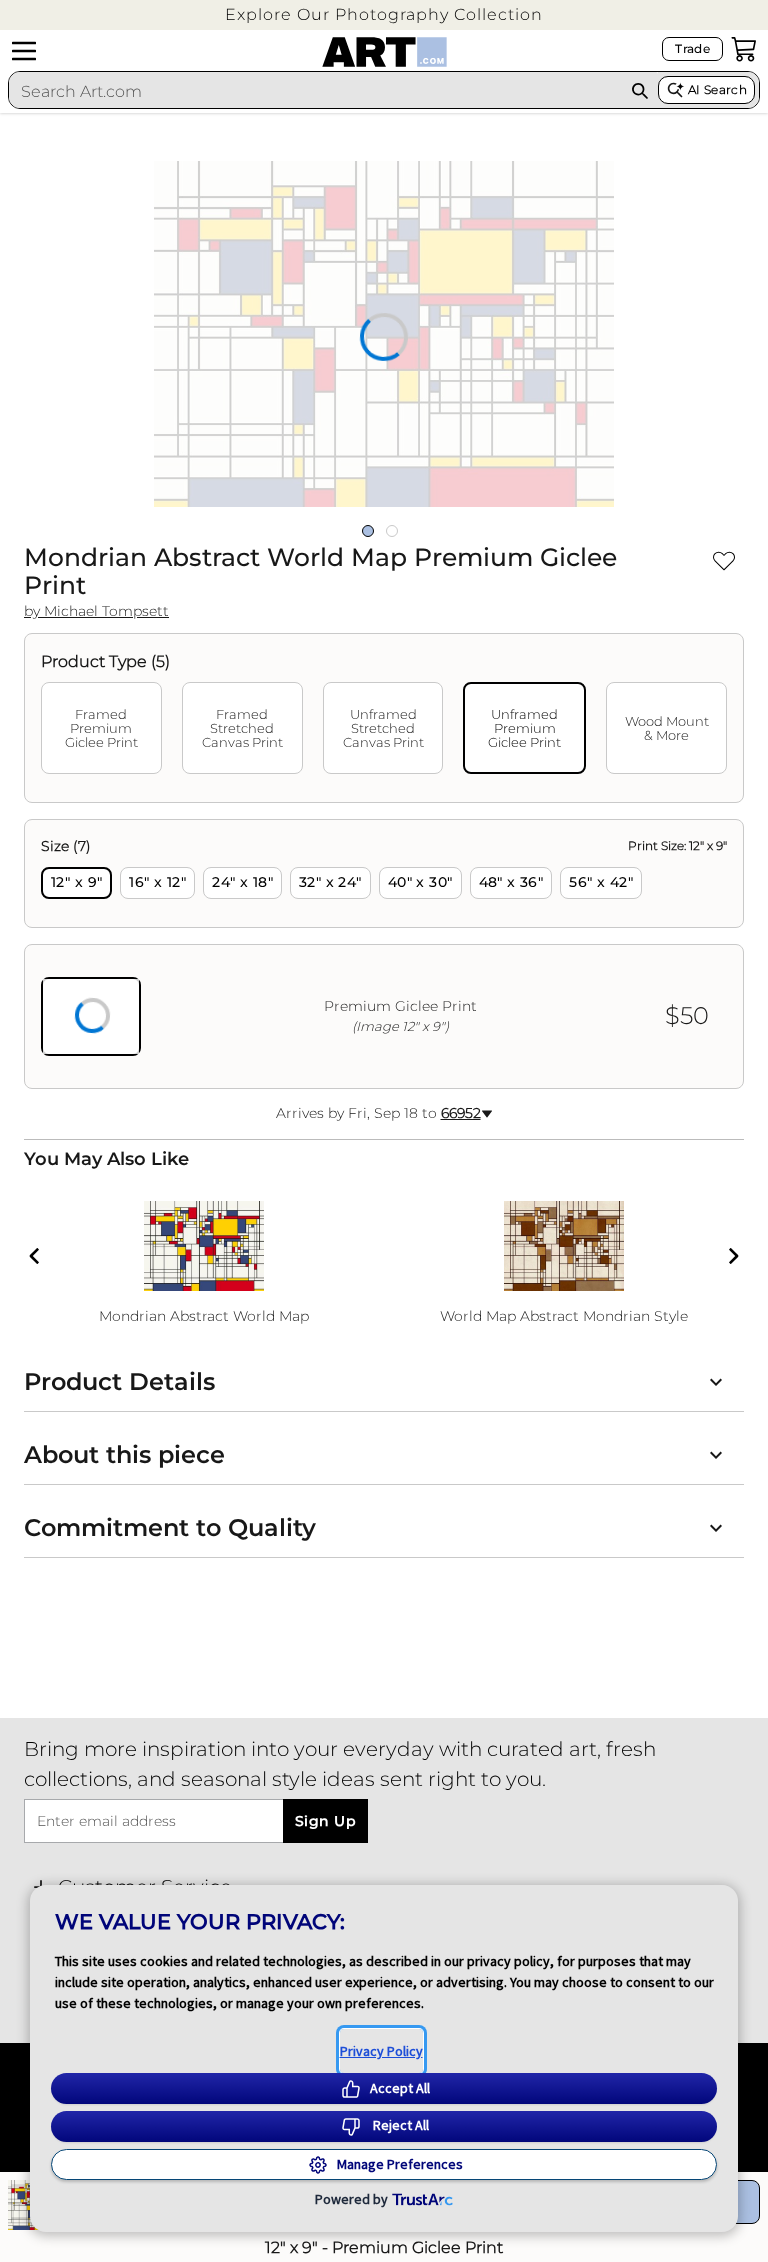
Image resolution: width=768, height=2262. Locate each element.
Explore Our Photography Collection (384, 14)
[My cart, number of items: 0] (744, 49)
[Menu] (24, 51)
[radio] (76, 883)
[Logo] (384, 52)
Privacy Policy (381, 2051)
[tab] (101, 728)
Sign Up (325, 1821)
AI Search (717, 89)
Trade (692, 48)
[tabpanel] (384, 954)
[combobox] (315, 91)
